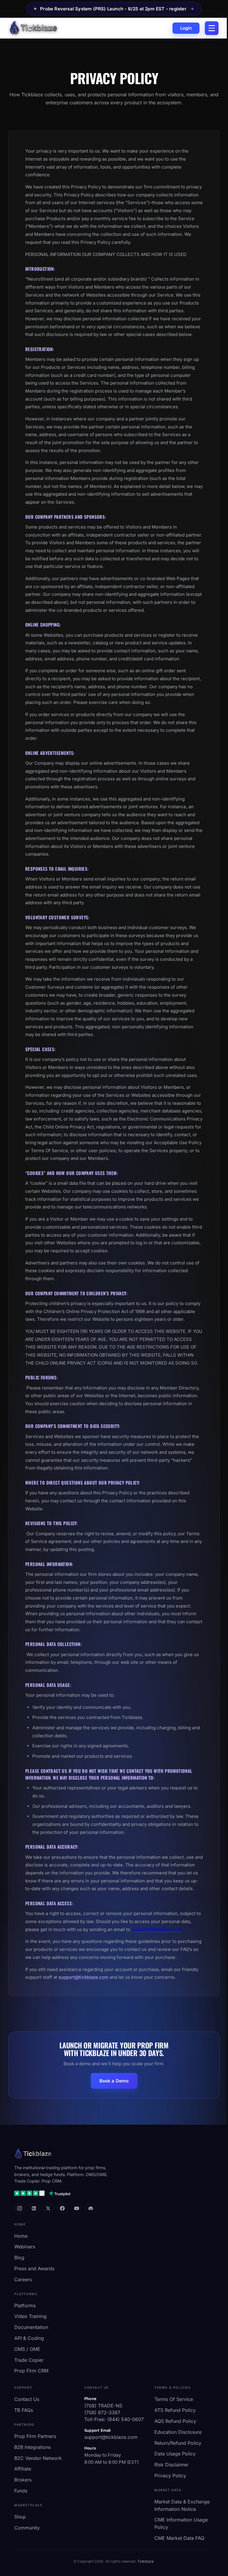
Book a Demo (114, 2081)
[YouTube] (77, 2208)
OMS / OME (27, 2349)
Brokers (23, 2480)
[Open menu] (212, 28)
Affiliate (23, 2469)
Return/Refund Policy (178, 2443)
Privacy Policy (170, 2476)
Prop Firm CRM (31, 2371)
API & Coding (29, 2338)
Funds (21, 2491)
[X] (48, 2208)
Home (21, 2236)
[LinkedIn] (34, 2208)
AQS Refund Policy (175, 2421)
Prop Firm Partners (35, 2436)
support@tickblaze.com (156, 1929)
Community (27, 2528)
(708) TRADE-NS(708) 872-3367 (103, 2409)
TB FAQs (24, 2410)
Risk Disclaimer (171, 2465)
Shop (20, 2517)
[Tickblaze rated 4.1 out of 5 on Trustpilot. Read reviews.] (42, 2193)
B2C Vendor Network (38, 2458)
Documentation (31, 2327)
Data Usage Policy (175, 2454)
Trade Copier (29, 2360)
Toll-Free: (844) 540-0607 (114, 2419)
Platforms (25, 2306)
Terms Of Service (174, 2399)
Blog (19, 2258)
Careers (23, 2279)
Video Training (30, 2316)
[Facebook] (62, 2208)
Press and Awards (34, 2268)
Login (186, 28)
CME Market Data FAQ (179, 2538)
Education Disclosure (178, 2432)
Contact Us (27, 2399)
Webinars (25, 2247)
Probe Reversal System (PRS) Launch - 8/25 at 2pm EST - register (110, 9)
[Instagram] (20, 2208)
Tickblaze (145, 2561)
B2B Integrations (33, 2447)
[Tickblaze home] (33, 28)
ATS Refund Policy (175, 2410)
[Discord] (91, 2208)
